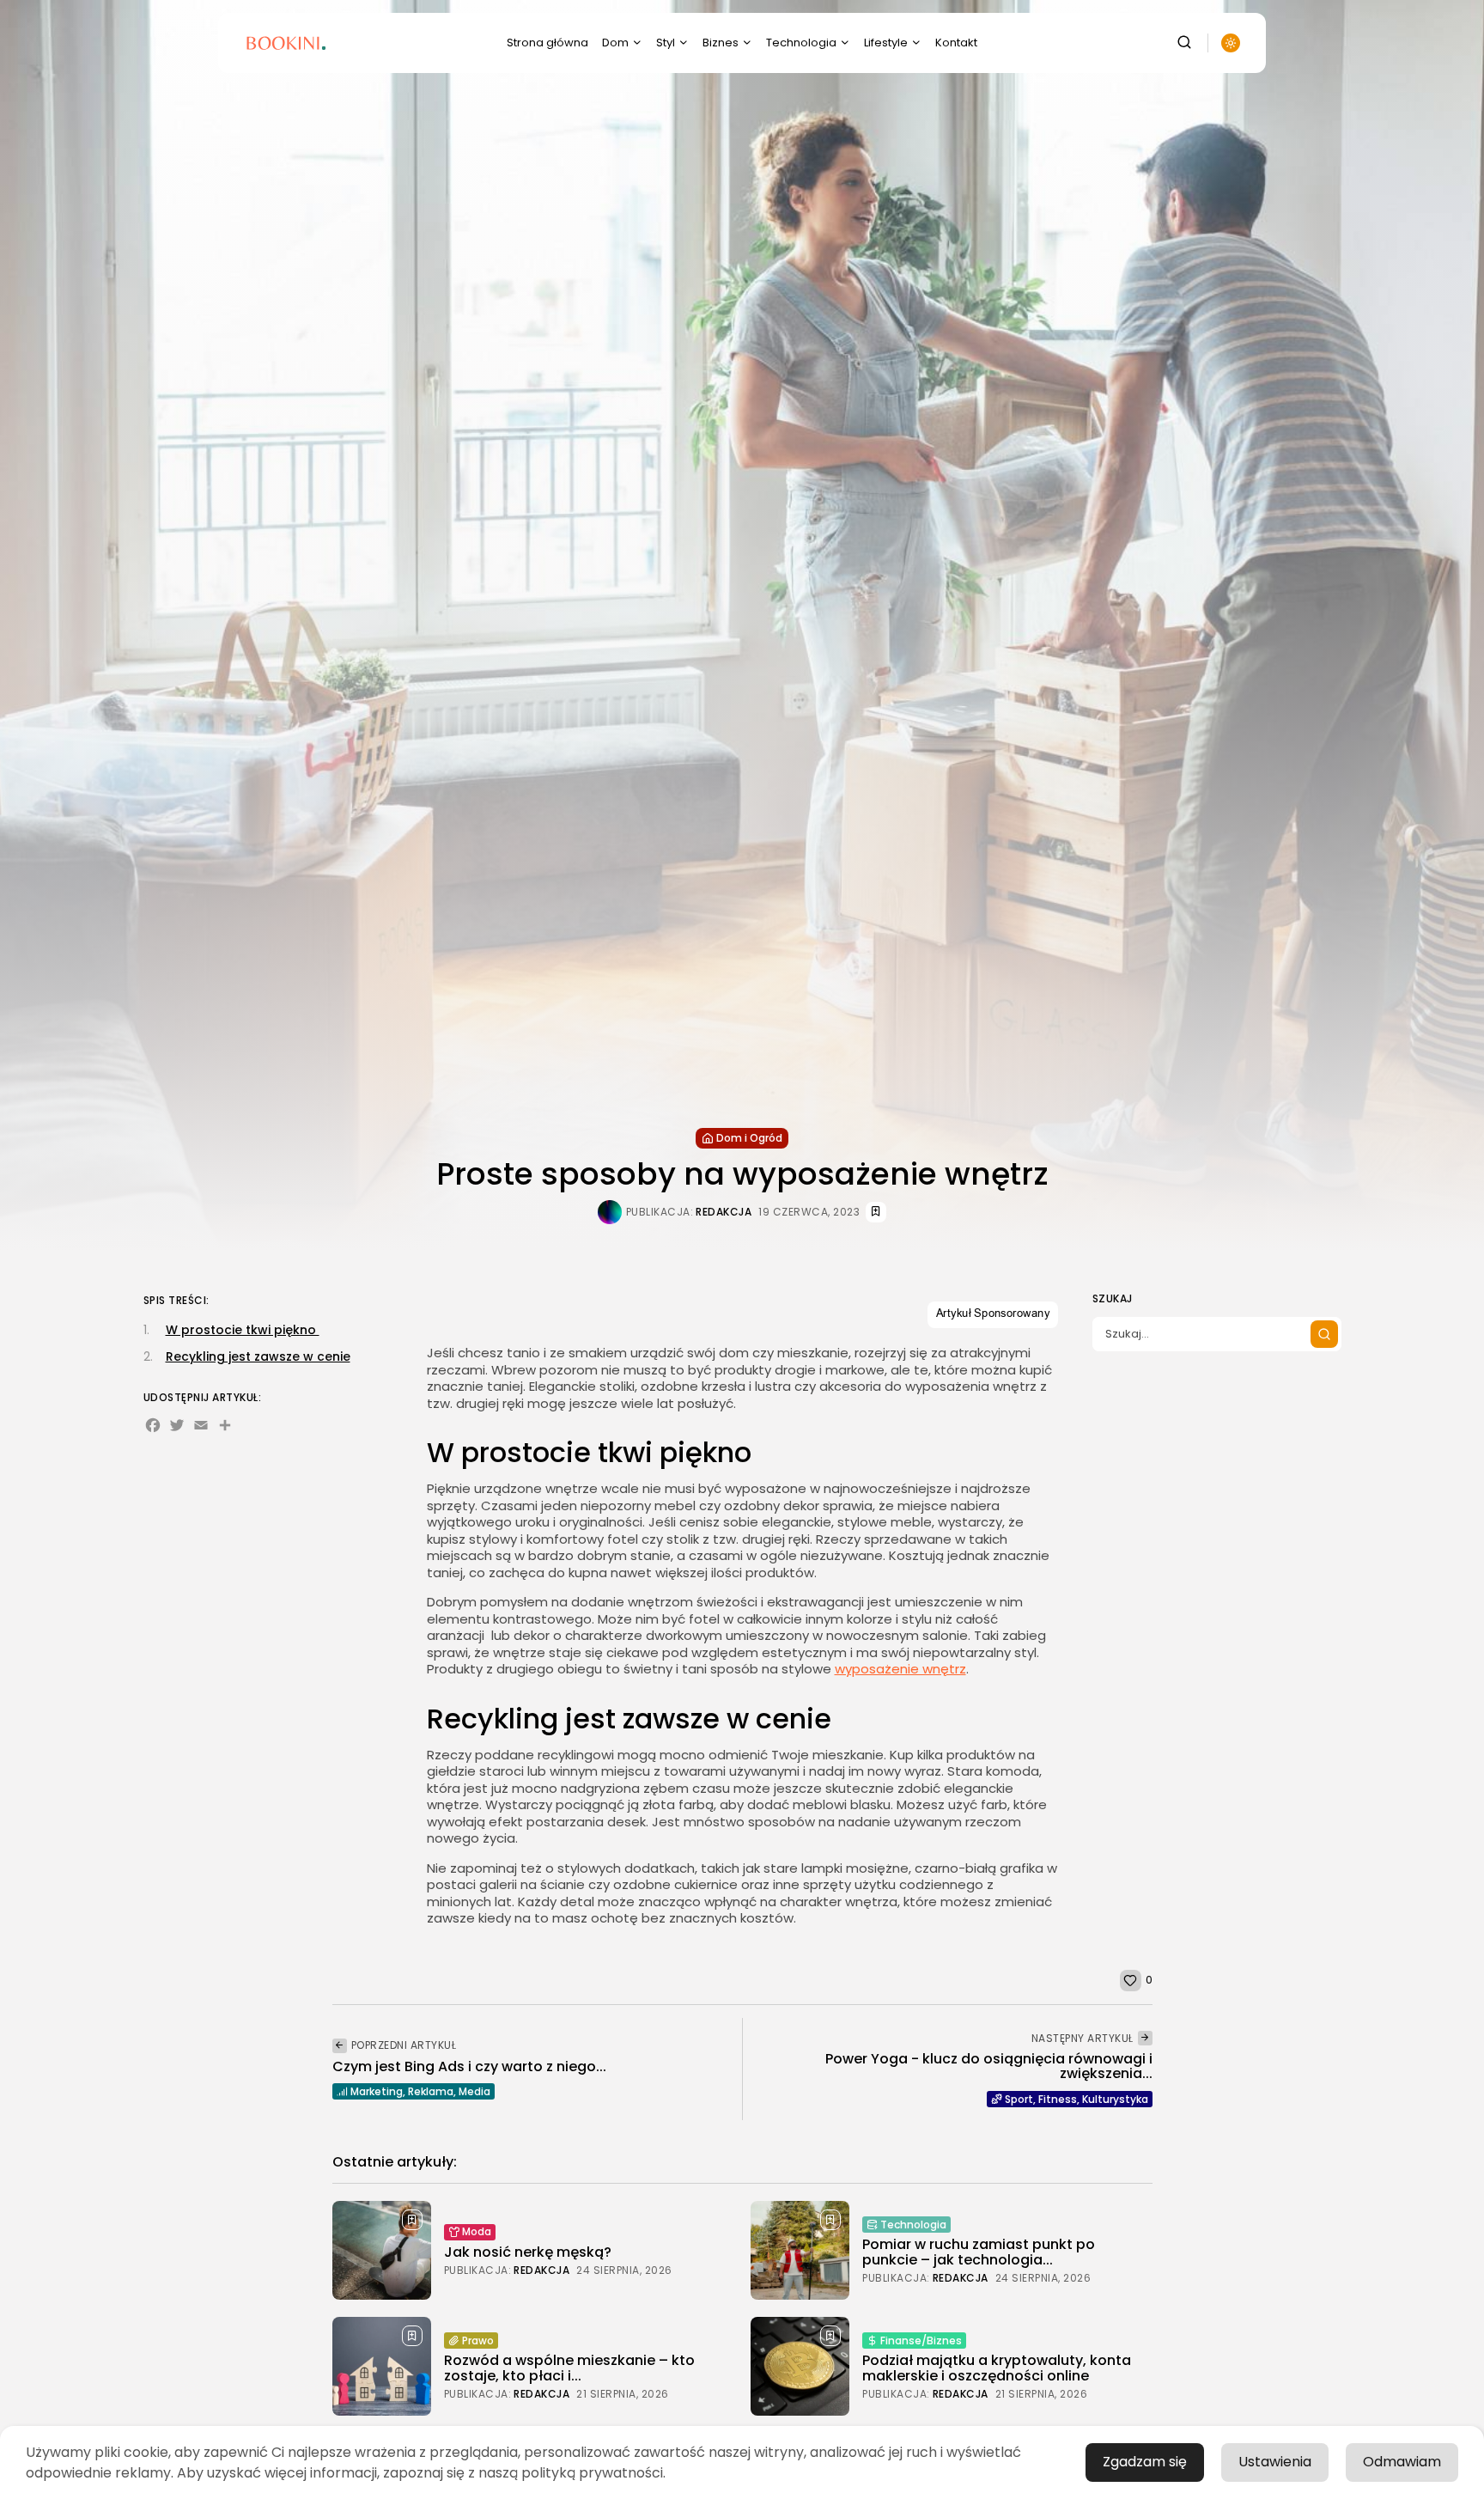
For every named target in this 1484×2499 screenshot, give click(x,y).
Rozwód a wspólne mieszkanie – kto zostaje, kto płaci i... (569, 2368)
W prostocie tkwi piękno (243, 1330)
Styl (666, 43)
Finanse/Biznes (921, 2341)
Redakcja (724, 1212)
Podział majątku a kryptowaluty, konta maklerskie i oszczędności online (997, 2368)
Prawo (478, 2341)
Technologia (801, 43)
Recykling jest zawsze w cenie (258, 1356)
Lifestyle (886, 43)
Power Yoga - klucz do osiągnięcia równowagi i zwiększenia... (989, 2066)
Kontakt (956, 43)
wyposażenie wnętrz (900, 1669)
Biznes (721, 43)
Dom (615, 43)
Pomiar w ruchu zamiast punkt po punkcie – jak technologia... (979, 2252)
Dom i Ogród (749, 1138)
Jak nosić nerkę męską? (528, 2252)
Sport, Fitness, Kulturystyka (1077, 2099)
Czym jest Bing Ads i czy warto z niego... (469, 2066)
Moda (477, 2231)
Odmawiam (1402, 2462)
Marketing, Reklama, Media (420, 2091)
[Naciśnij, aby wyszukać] (1324, 1334)
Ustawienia (1275, 2462)
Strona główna (547, 43)
